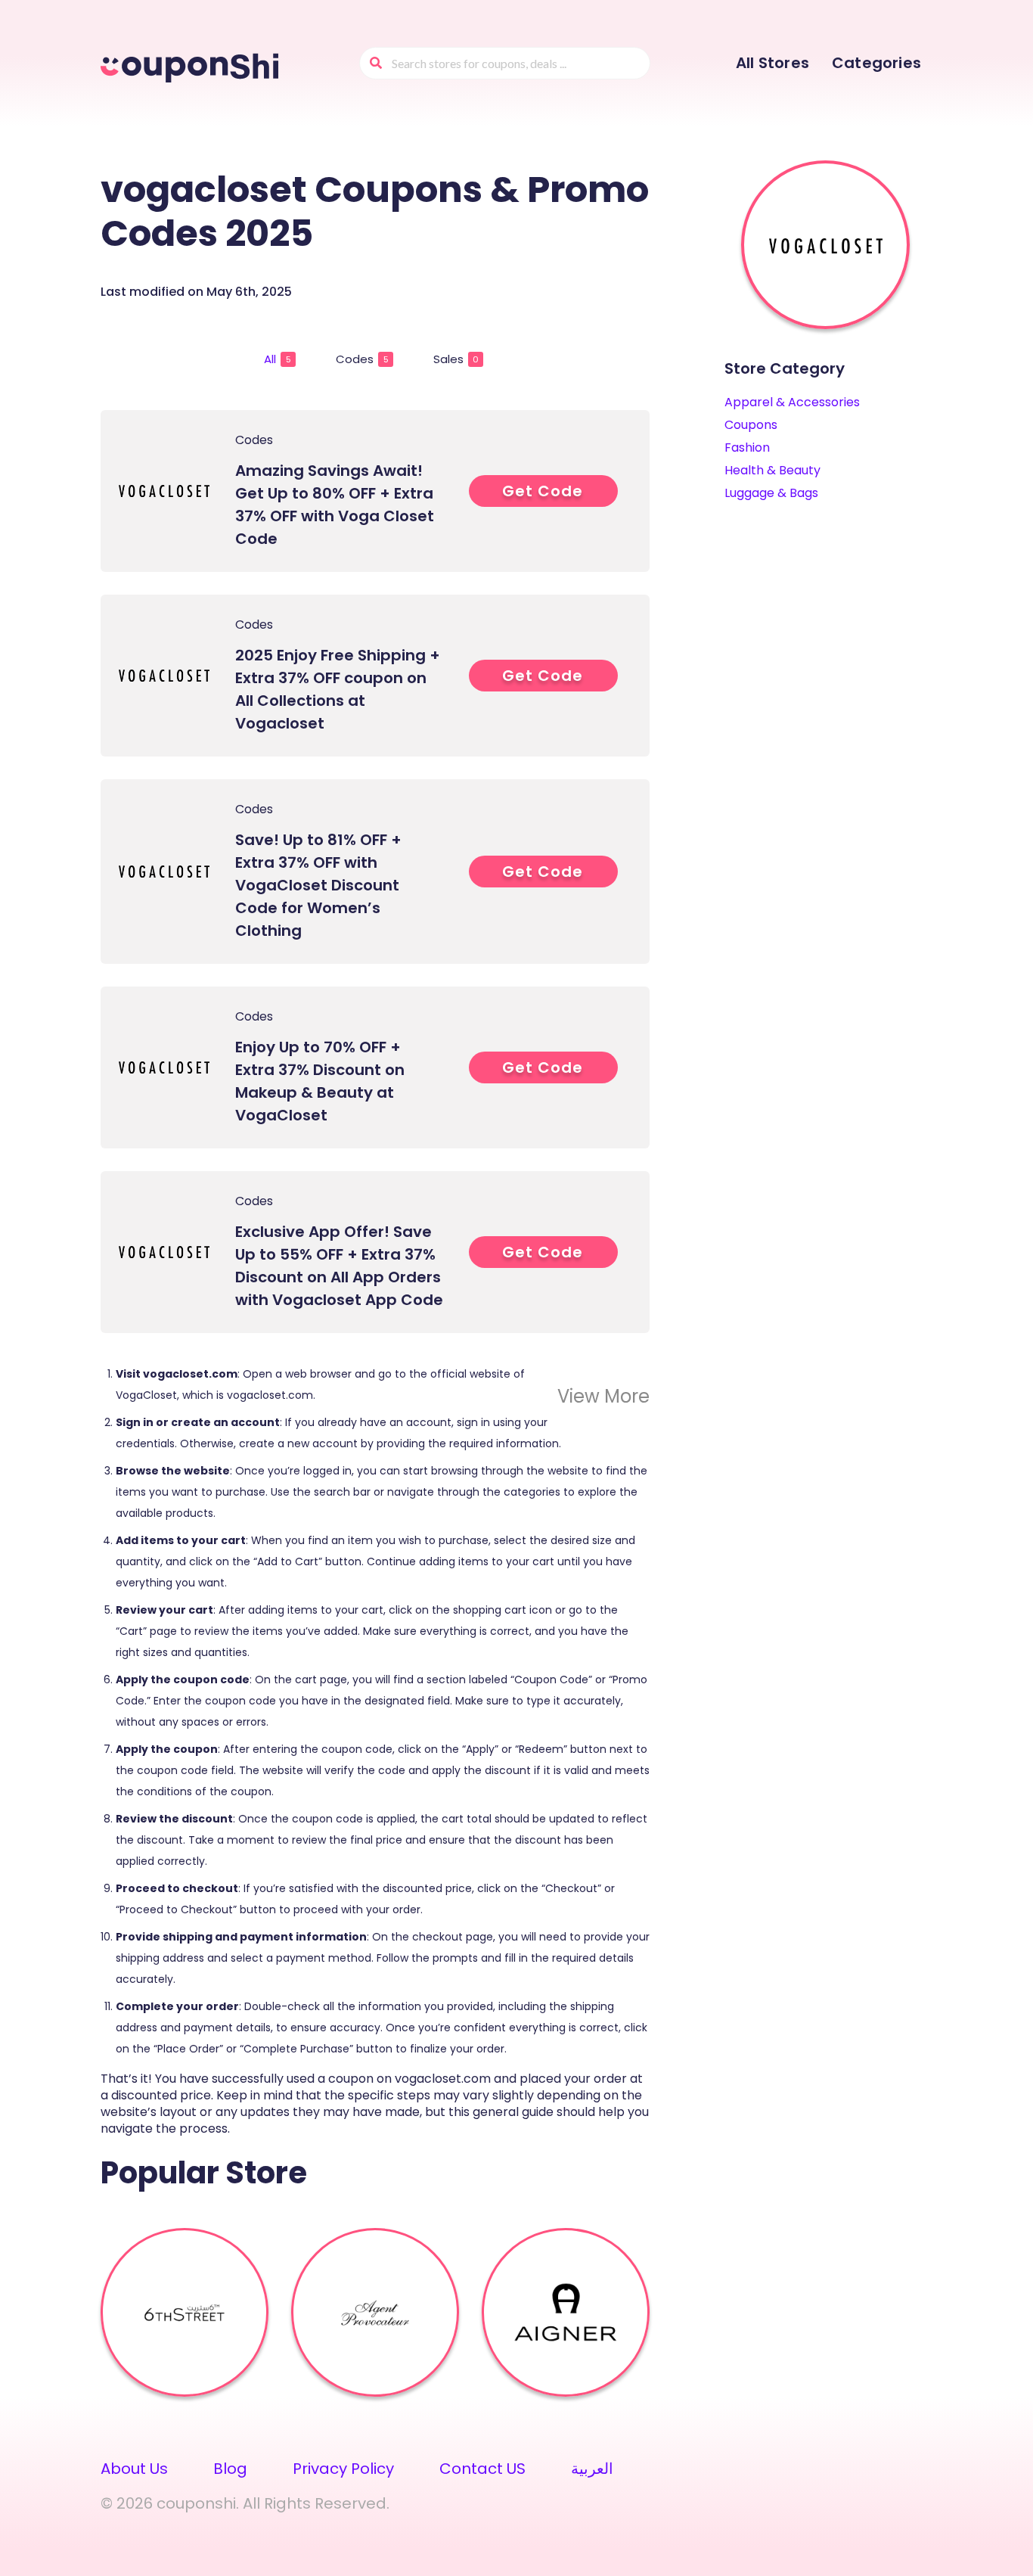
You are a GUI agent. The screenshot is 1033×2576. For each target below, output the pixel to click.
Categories (876, 63)
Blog (230, 2469)
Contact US (482, 2469)
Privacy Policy (343, 2469)
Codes (362, 359)
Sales (456, 359)
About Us (134, 2469)
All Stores (772, 63)
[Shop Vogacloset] (826, 245)
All (278, 359)
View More (603, 1396)
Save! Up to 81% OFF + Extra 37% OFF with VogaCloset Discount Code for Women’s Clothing (318, 885)
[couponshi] (192, 65)
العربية (592, 2469)
